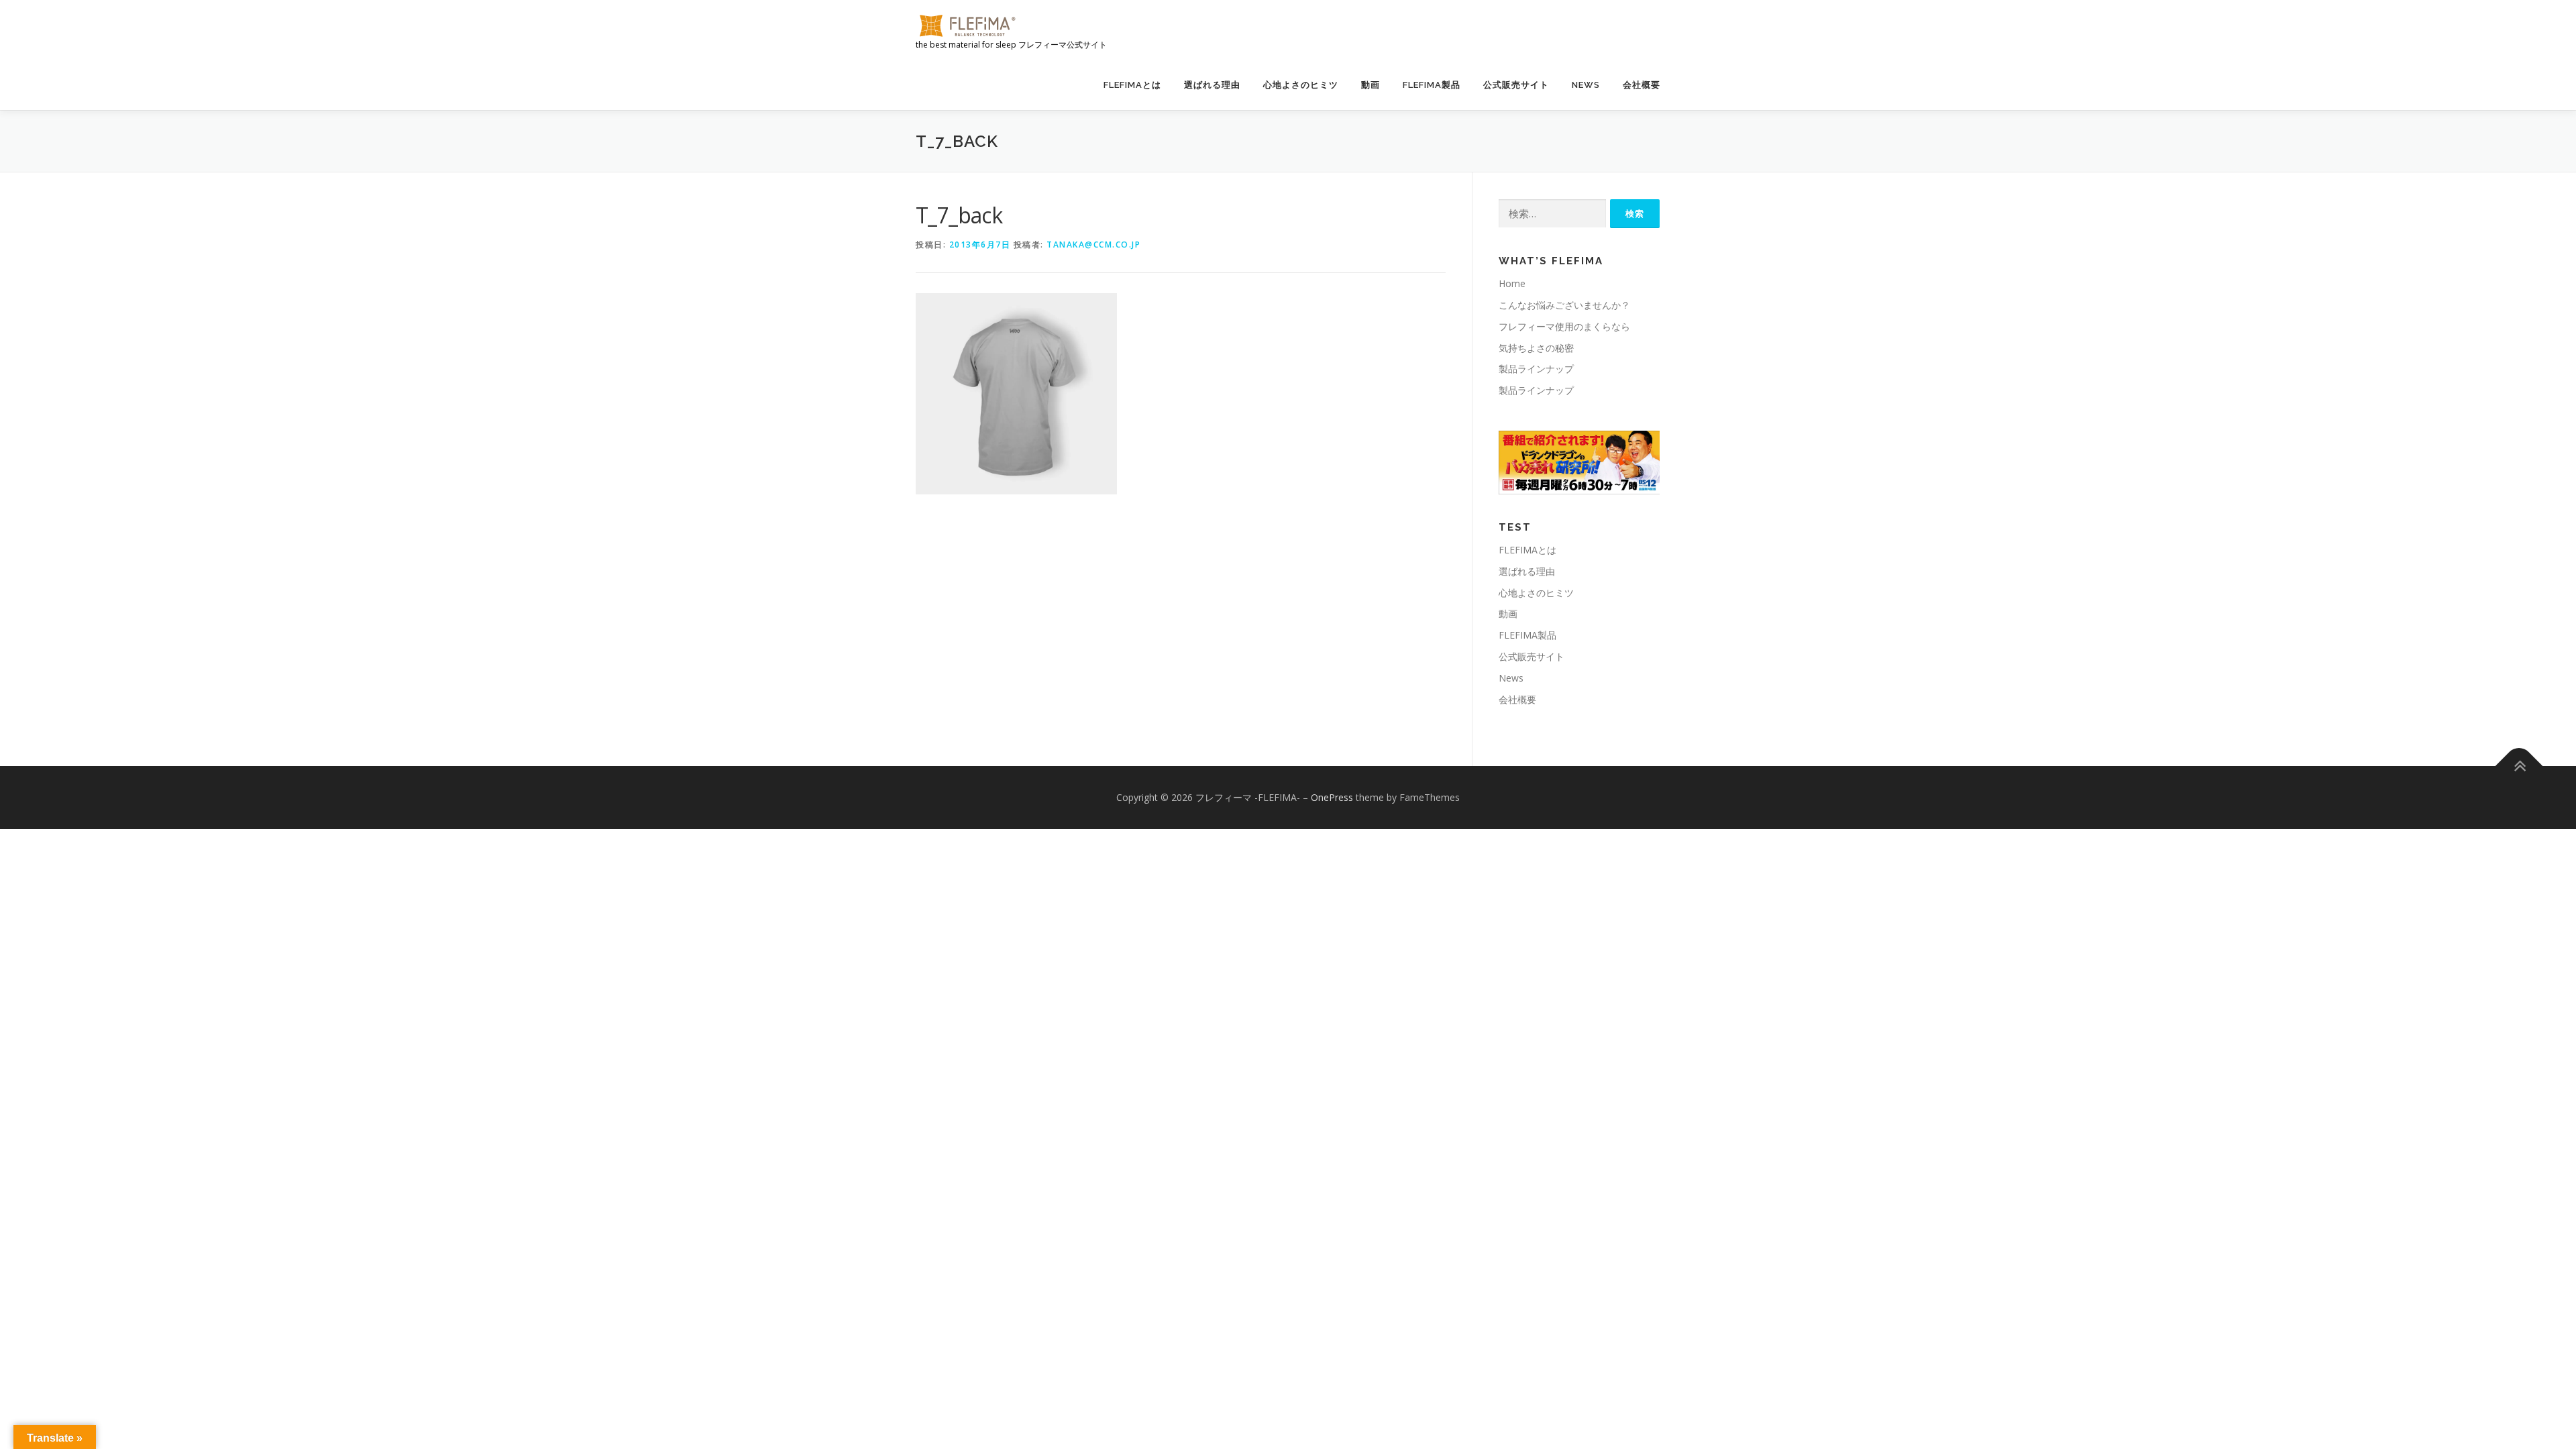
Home (1512, 283)
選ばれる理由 (1212, 85)
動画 (1371, 85)
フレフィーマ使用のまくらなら (1564, 326)
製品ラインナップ (1536, 369)
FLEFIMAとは (1132, 85)
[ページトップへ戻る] (2519, 766)
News (1586, 85)
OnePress (1332, 797)
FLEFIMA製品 (1432, 85)
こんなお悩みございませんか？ (1564, 305)
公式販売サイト (1516, 85)
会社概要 (1642, 85)
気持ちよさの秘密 (1536, 348)
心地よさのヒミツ (1301, 85)
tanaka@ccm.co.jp (1093, 245)
